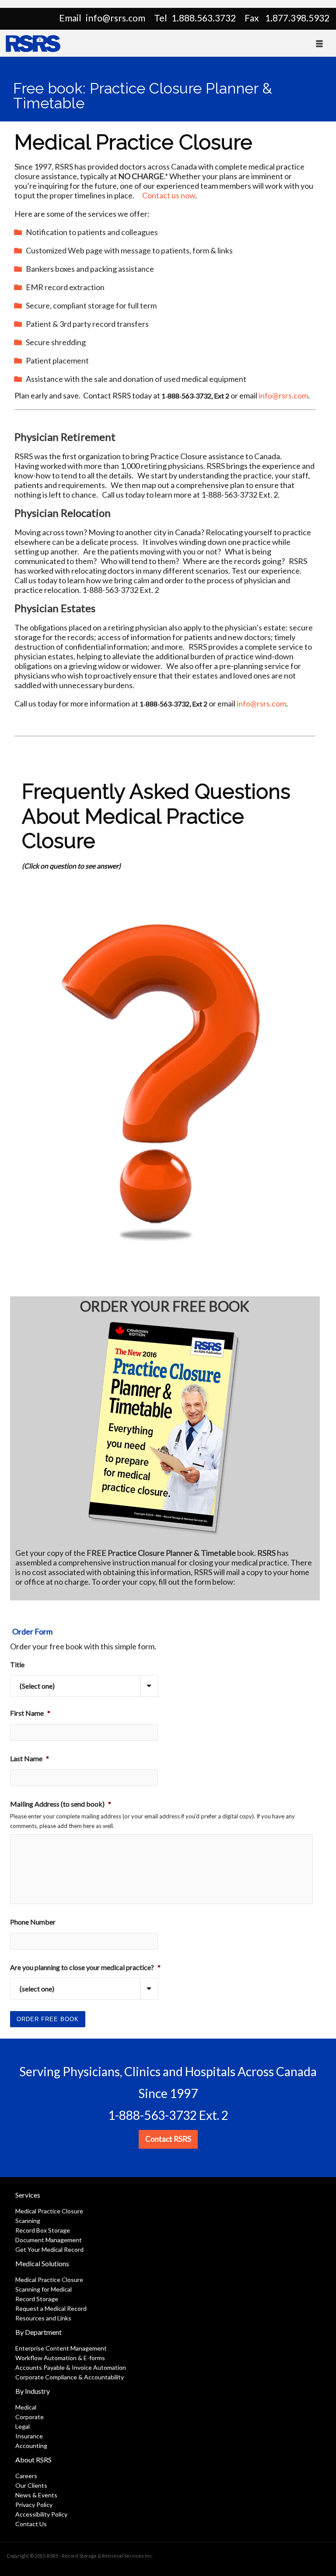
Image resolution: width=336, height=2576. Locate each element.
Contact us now (169, 195)
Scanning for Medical (44, 2289)
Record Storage (37, 2299)
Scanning (28, 2221)
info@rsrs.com (115, 18)
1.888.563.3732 (204, 18)
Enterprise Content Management (61, 2348)
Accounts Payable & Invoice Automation (71, 2367)
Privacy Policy (34, 2505)
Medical (26, 2407)
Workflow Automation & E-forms (60, 2358)
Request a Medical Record (51, 2308)
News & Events (36, 2495)
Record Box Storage (43, 2230)
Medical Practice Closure (49, 2211)
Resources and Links (43, 2318)
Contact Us (31, 2524)
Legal (23, 2426)
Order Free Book (48, 2019)
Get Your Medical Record (49, 2249)
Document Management (49, 2240)
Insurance (29, 2436)
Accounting (31, 2446)
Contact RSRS (168, 2139)
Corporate (30, 2417)
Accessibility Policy (41, 2514)
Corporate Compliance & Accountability (70, 2377)
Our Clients (31, 2485)
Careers (26, 2476)
